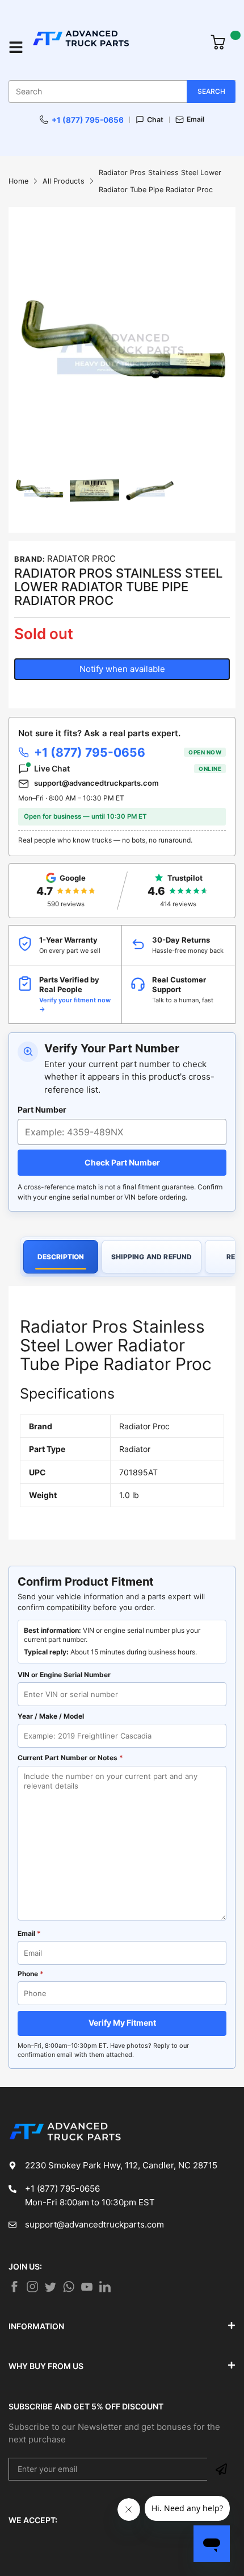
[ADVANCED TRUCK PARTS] (115, 47)
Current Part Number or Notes (70, 1758)
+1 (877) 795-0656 (88, 120)
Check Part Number (122, 1162)
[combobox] (122, 92)
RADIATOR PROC (81, 559)
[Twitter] (32, 2287)
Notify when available (122, 669)
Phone (31, 1974)
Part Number (42, 1109)
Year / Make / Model (51, 1716)
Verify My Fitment (122, 2023)
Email (195, 119)
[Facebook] (14, 2287)
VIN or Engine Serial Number (64, 1675)
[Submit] (221, 2469)
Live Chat (128, 768)
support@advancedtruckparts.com (96, 783)
